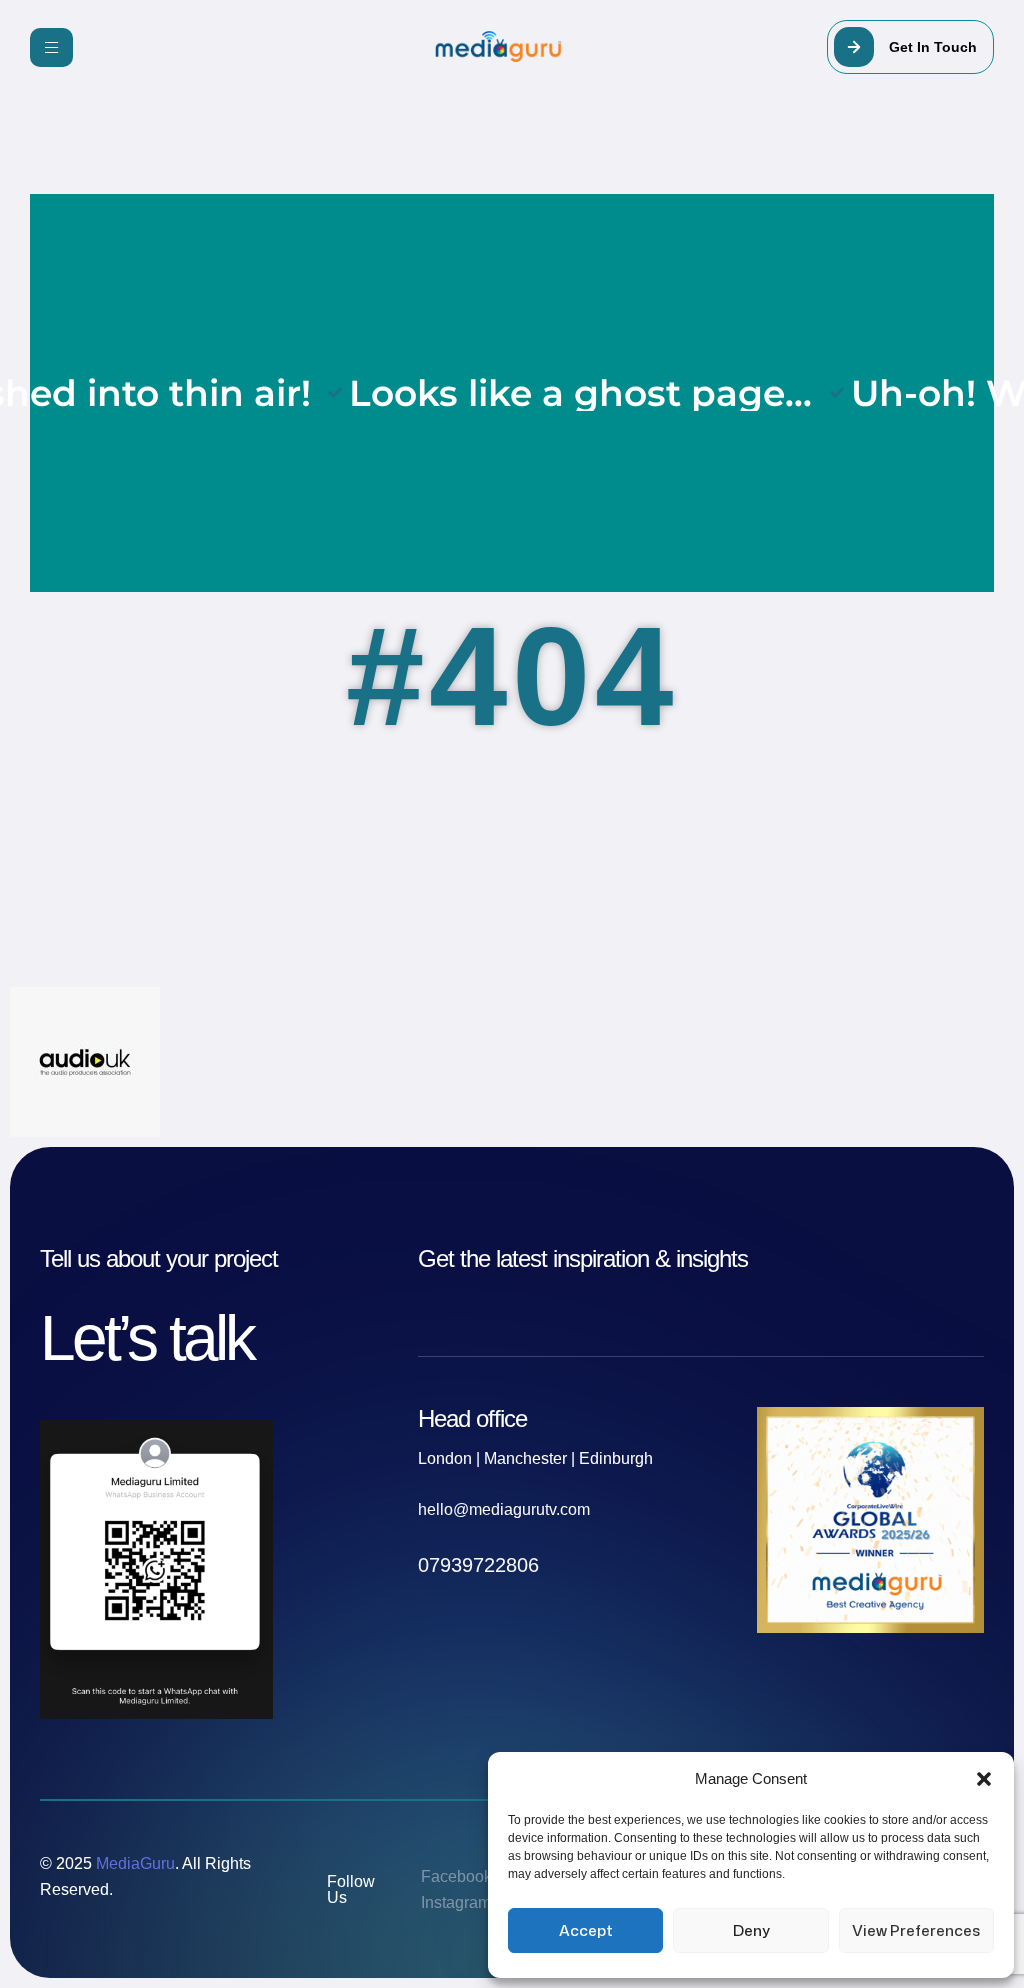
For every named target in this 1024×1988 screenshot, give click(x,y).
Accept (586, 1930)
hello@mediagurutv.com (504, 1509)
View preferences (916, 1930)
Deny (751, 1930)
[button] (984, 1779)
